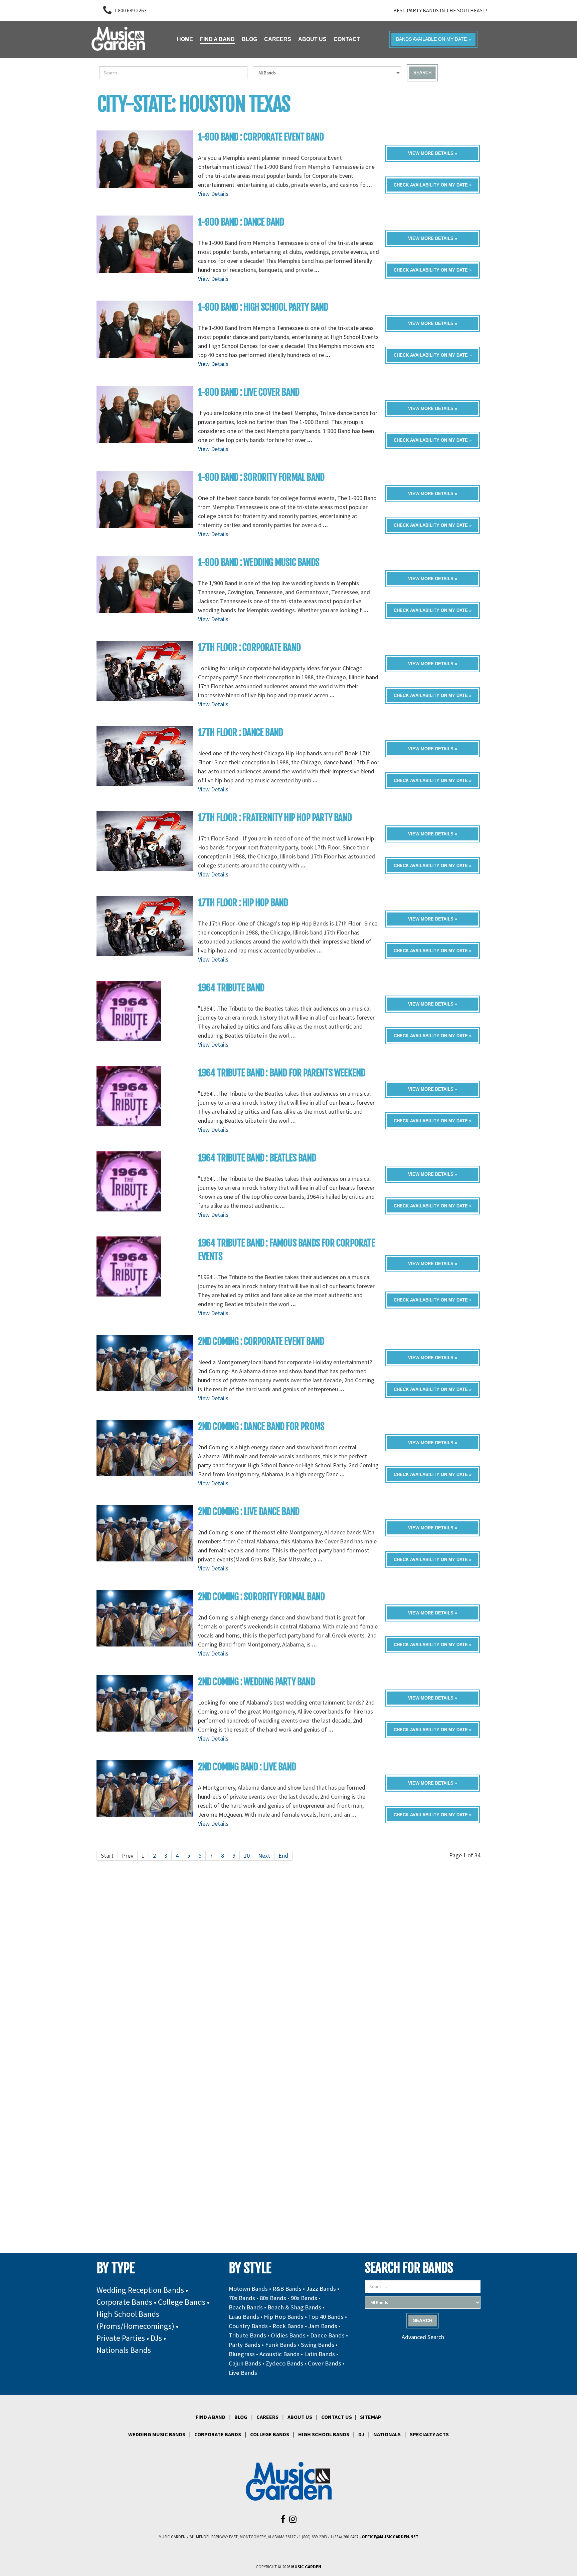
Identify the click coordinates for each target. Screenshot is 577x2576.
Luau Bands (244, 2317)
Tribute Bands (247, 2335)
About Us (300, 2417)
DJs (156, 2338)
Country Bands (248, 2326)
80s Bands (273, 2298)
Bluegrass (242, 2354)
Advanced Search (423, 2337)
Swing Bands (318, 2345)
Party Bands (245, 2345)
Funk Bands (281, 2345)
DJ (361, 2434)
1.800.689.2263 (130, 10)
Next (264, 1856)
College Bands (182, 2302)
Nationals (387, 2434)
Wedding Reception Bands (140, 2290)
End (283, 1856)
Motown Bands (248, 2289)
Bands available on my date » (433, 39)
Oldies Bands (288, 2335)
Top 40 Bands (326, 2317)
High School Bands (324, 2434)
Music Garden (306, 2567)
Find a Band (211, 2417)
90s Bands (304, 2298)
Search (422, 73)
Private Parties (121, 2338)
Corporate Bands (124, 2302)
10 (247, 1856)
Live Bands (243, 2373)
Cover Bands (325, 2363)
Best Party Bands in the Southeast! (440, 10)
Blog (241, 2417)
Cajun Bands (245, 2363)
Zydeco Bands (284, 2363)
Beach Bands (246, 2307)
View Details (213, 194)
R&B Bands (287, 2289)
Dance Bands (327, 2335)
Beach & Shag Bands (294, 2307)
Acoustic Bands (279, 2354)
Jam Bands (323, 2326)
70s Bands (242, 2298)
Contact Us (337, 2417)
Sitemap (371, 2417)
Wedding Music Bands (157, 2434)
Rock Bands (288, 2326)
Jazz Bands (321, 2289)
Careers (267, 2417)
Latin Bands (320, 2354)
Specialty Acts (429, 2434)
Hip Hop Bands (284, 2317)
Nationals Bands (124, 2350)
